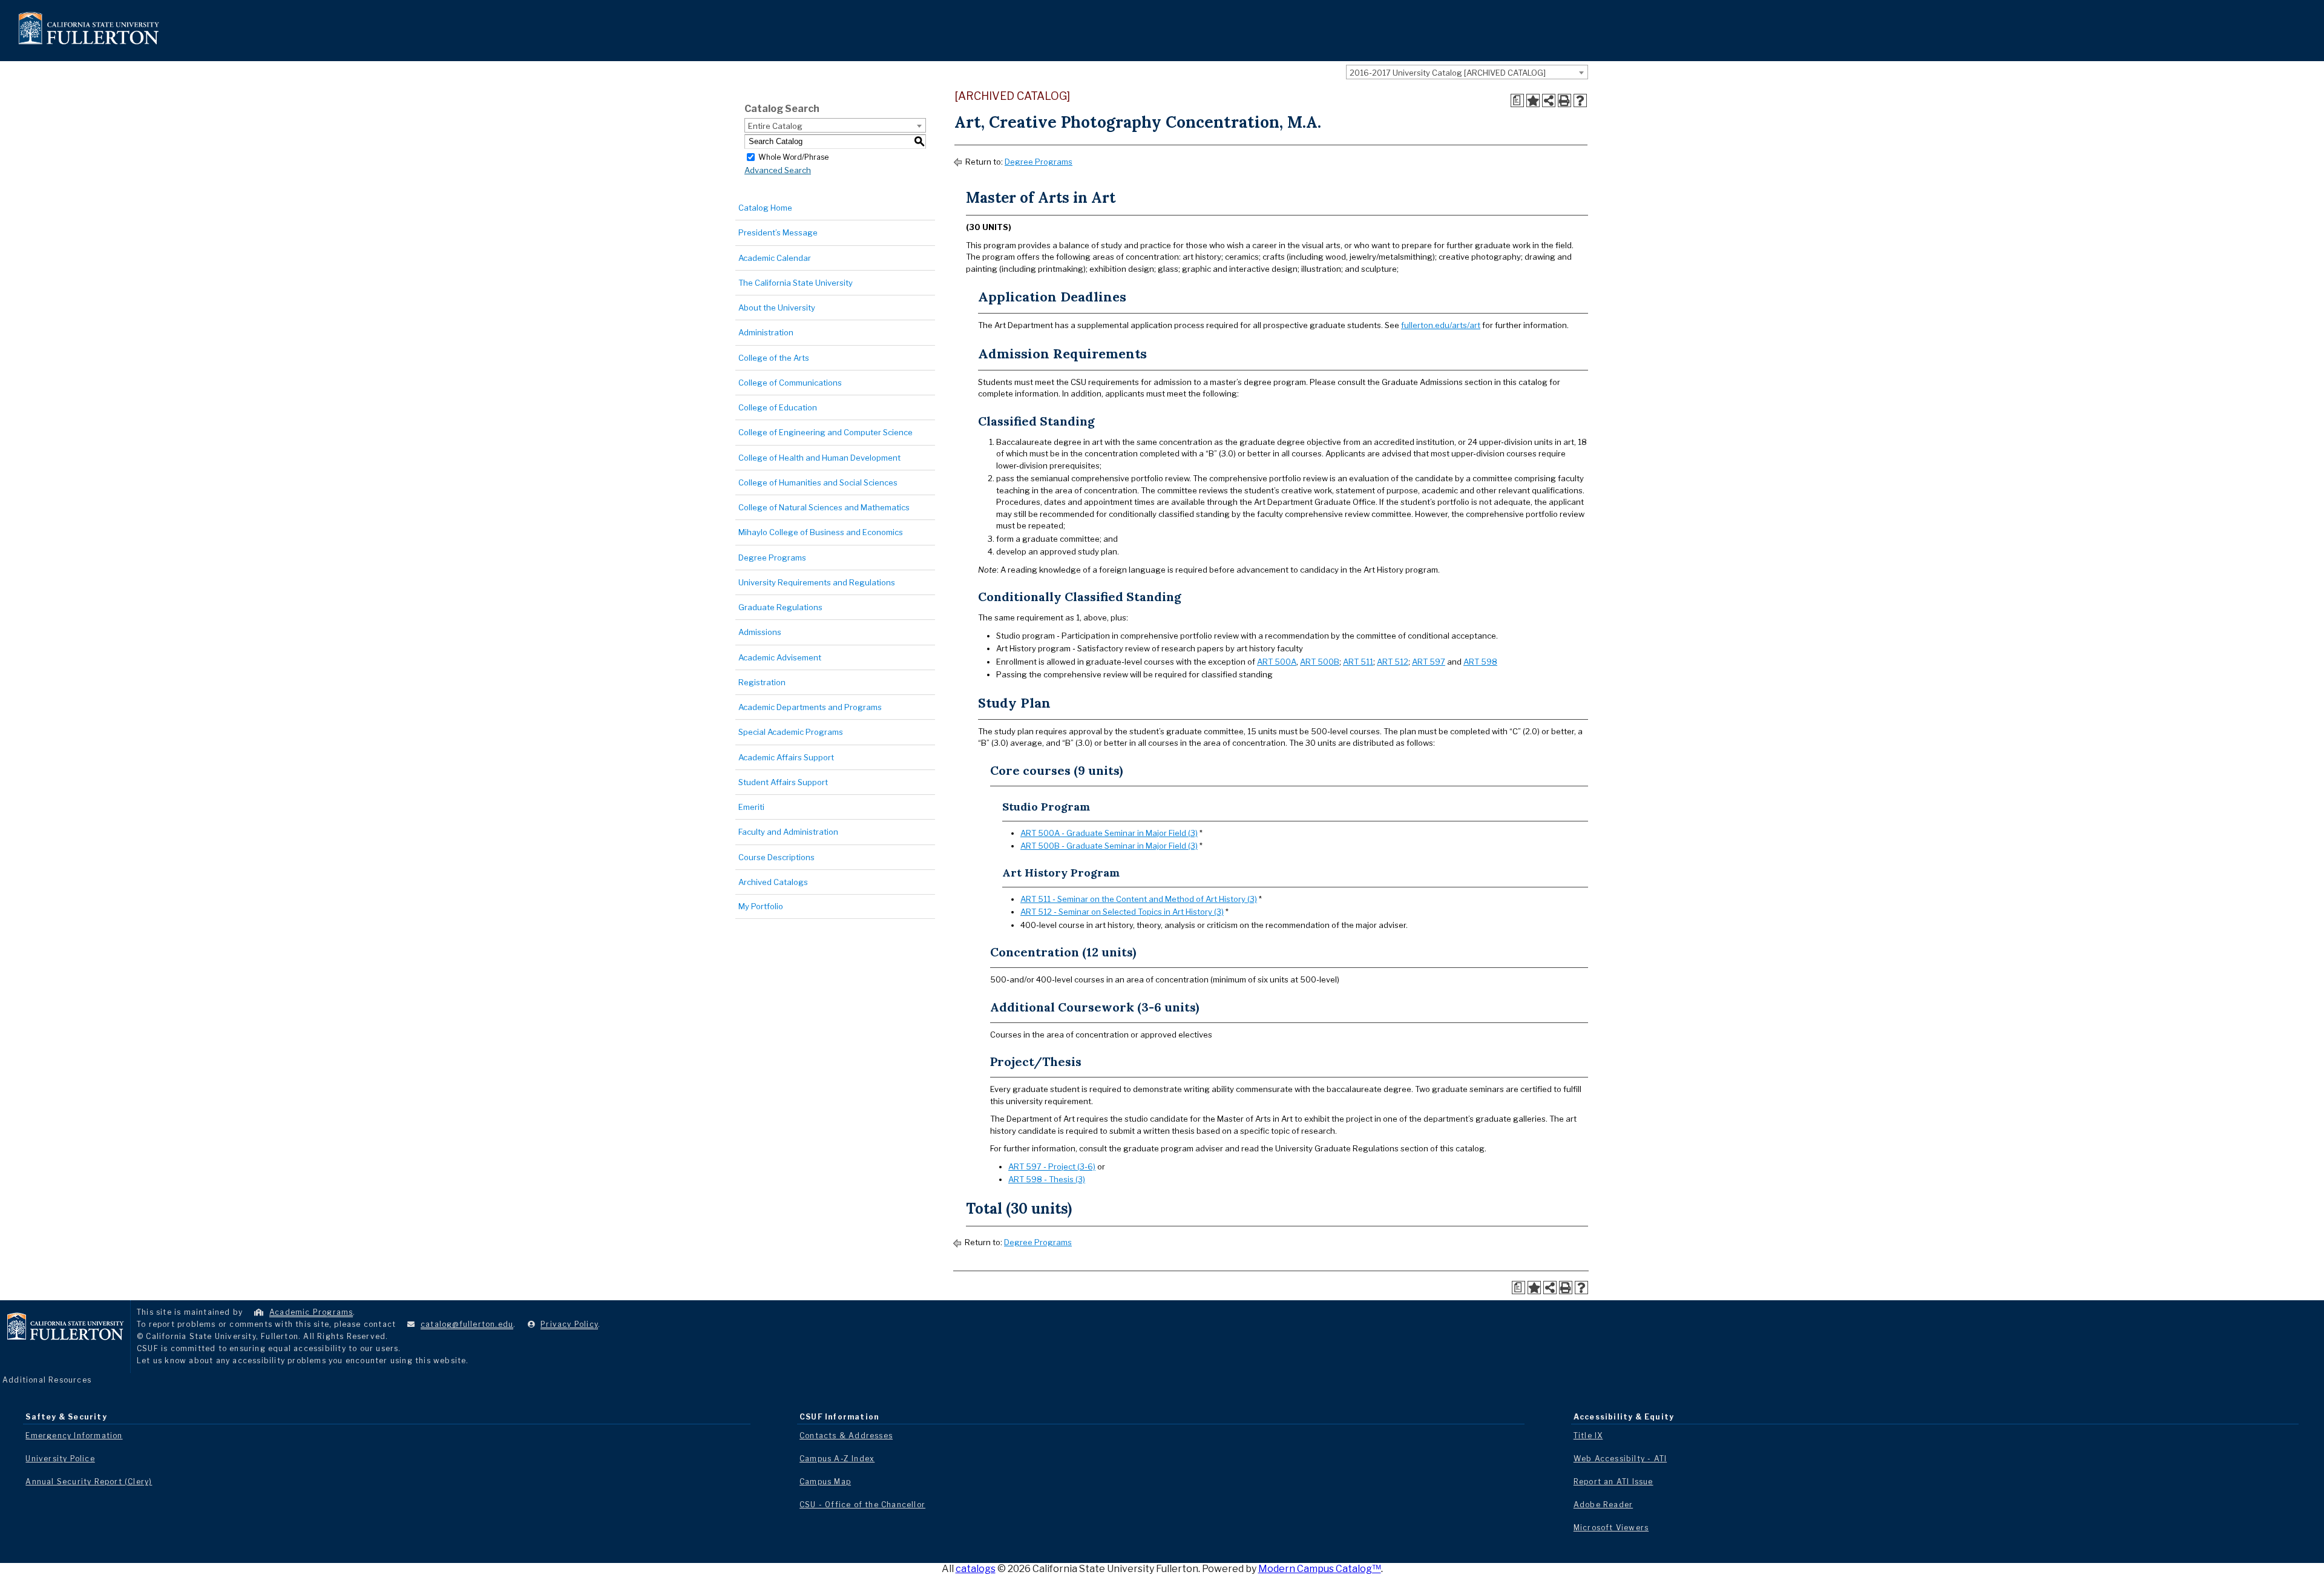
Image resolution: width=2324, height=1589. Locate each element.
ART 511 (1358, 662)
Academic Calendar (775, 258)
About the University (777, 308)
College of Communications (790, 383)
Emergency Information (74, 1436)
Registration (762, 682)
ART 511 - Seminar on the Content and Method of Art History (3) (1139, 899)
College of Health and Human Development (819, 458)
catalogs (976, 1569)
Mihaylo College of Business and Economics (821, 532)
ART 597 (1429, 662)
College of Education (778, 407)
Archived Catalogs (773, 882)
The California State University (796, 283)
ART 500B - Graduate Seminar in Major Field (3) (1109, 846)
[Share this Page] (1549, 100)
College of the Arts (774, 358)
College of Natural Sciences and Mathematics (824, 507)
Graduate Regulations (780, 607)
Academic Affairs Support (786, 757)
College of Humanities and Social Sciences (818, 482)
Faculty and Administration (788, 832)
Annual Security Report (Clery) (89, 1482)
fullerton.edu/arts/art (1441, 325)
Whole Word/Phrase (793, 156)
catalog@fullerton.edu (467, 1324)
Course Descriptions (776, 857)
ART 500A (1277, 662)
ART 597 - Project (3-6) (1052, 1166)
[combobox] (1467, 72)
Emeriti (751, 807)
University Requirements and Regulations (817, 582)
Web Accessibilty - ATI (1620, 1459)
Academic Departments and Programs (810, 707)
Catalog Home (765, 208)
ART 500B (1320, 662)
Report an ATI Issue (1613, 1482)
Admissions (760, 632)
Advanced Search (778, 170)
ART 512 (1393, 662)
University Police (60, 1459)
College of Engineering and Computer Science (826, 432)
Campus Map (825, 1482)
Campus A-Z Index (837, 1459)
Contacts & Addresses (846, 1436)
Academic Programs (311, 1312)
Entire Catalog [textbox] (775, 126)
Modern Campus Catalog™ (1320, 1569)
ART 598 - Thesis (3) (1047, 1179)
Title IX (1588, 1436)
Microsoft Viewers (1611, 1528)
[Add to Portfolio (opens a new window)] (1533, 100)
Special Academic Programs (791, 732)
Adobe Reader (1603, 1505)
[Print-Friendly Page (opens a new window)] (1564, 100)
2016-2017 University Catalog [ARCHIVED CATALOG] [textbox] (1448, 73)
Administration (766, 332)
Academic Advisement (780, 657)
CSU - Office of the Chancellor (862, 1505)
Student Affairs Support (783, 782)
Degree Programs (772, 558)
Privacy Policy (569, 1324)
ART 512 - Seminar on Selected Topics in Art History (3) (1122, 912)
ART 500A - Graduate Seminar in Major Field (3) (1109, 833)
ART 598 (1480, 662)
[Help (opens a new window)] (1580, 100)
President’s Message (778, 232)
